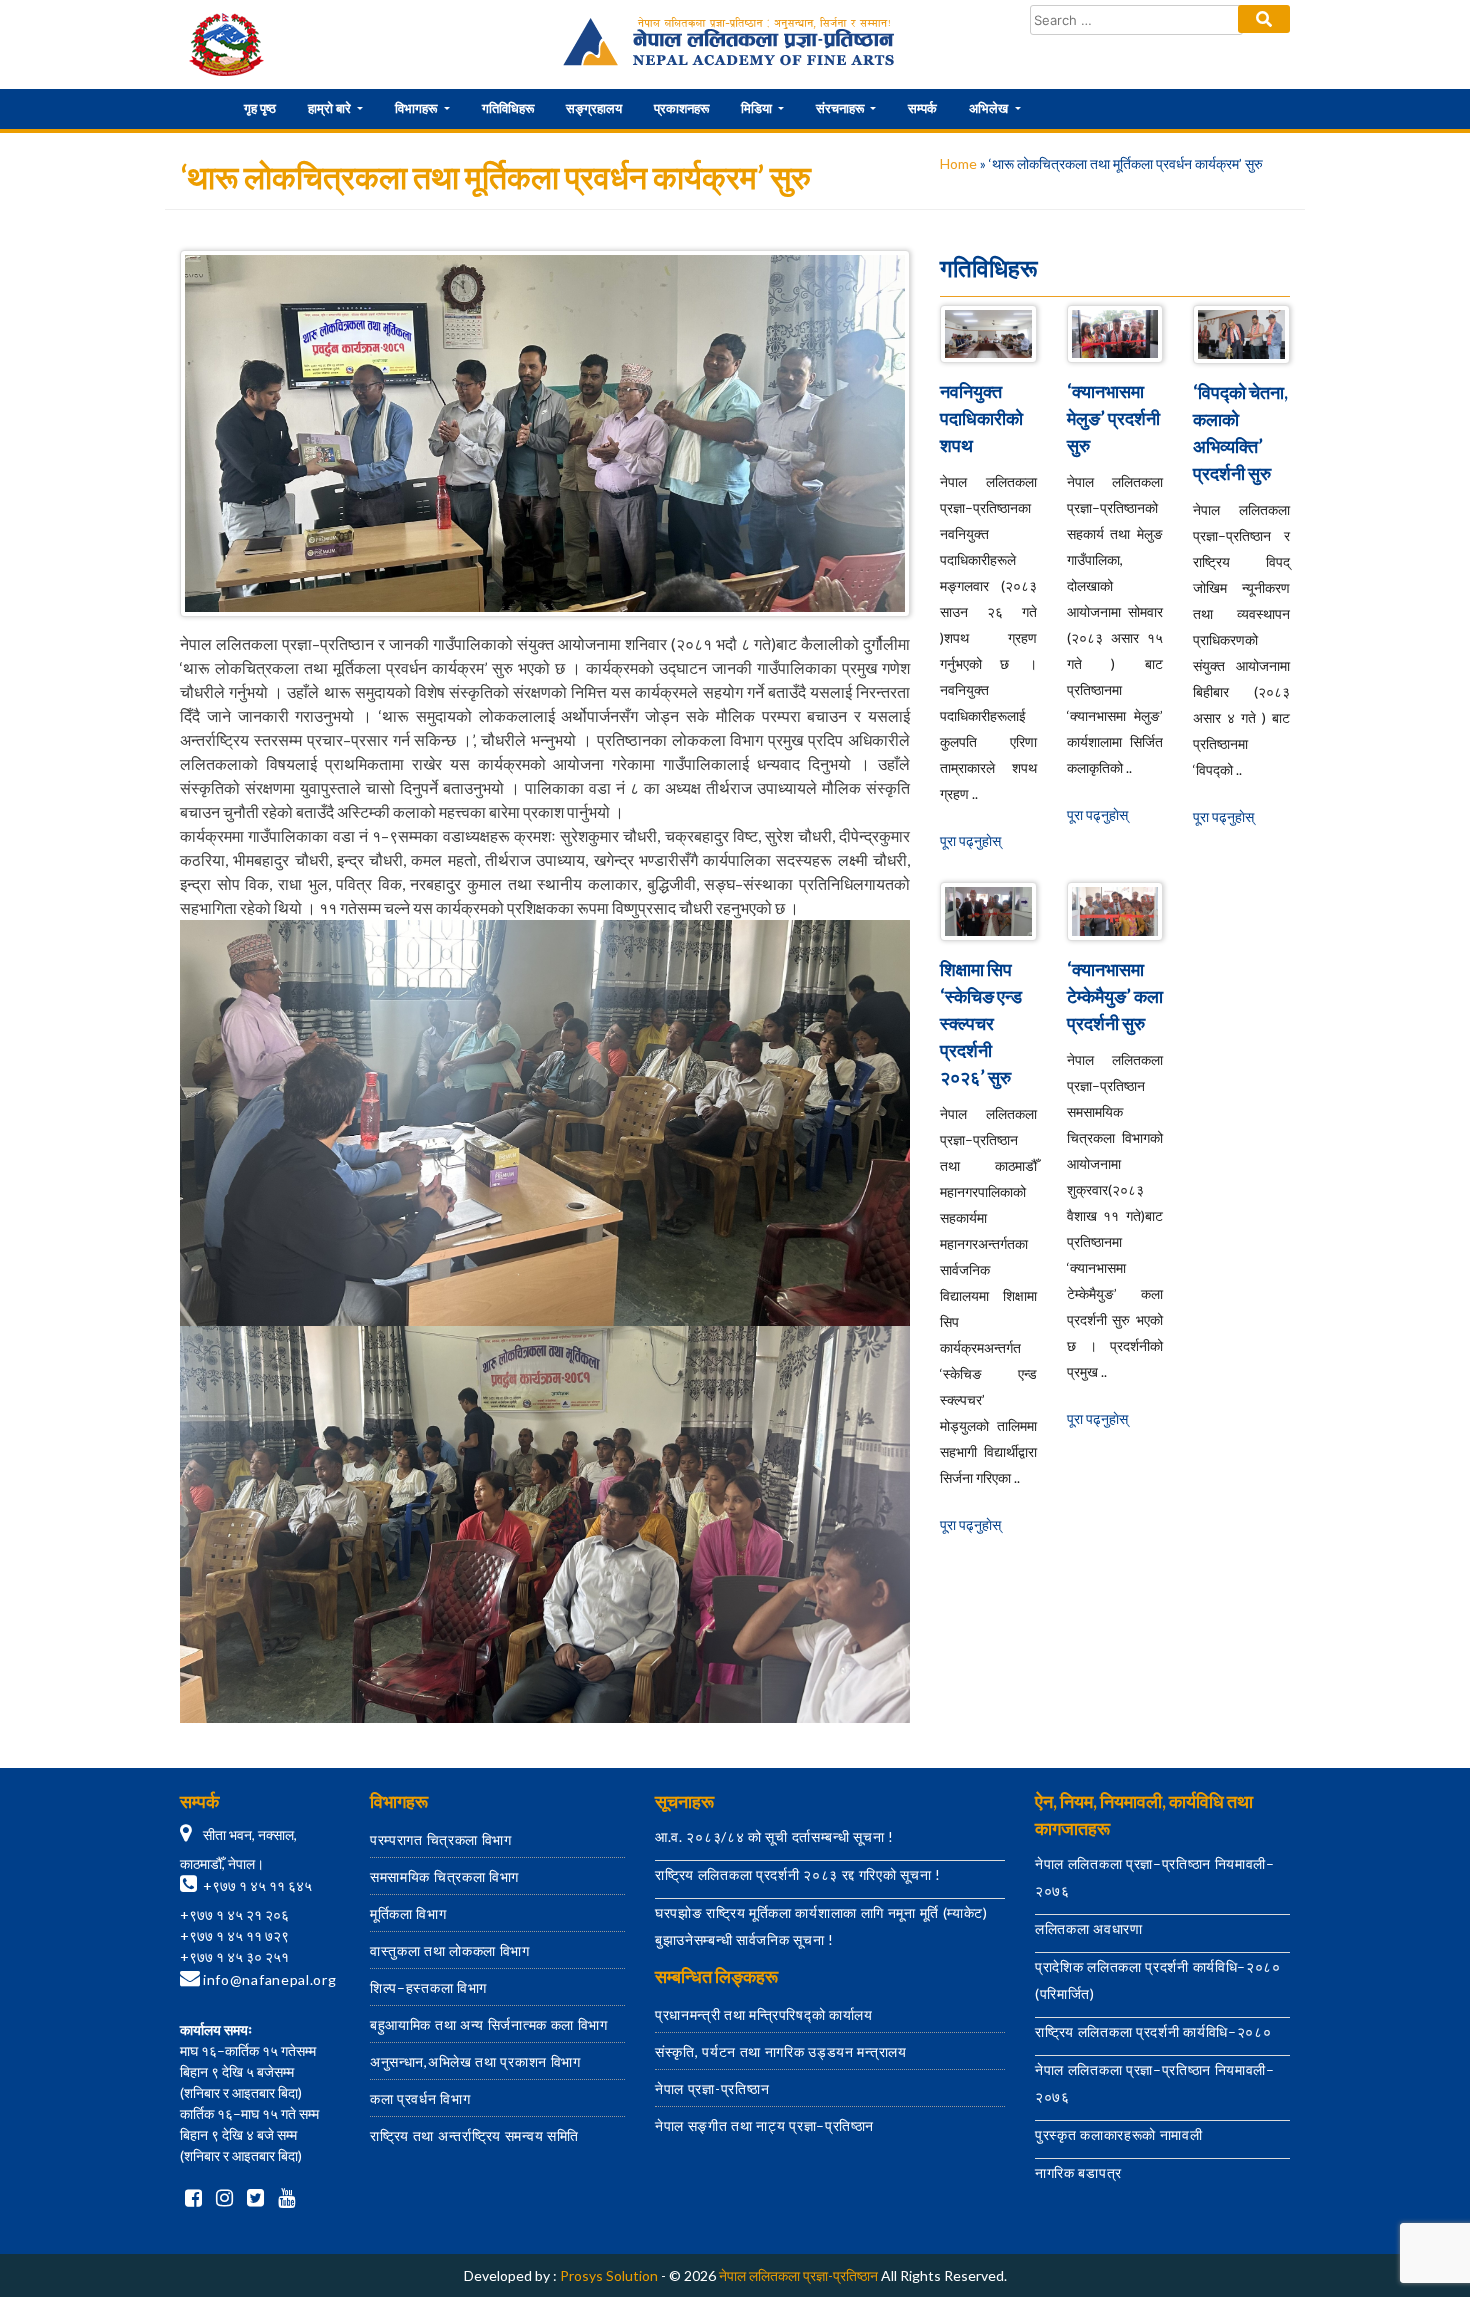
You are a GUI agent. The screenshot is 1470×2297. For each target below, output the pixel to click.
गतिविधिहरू (508, 108)
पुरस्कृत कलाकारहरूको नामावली (1119, 2134)
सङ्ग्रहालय (594, 108)
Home (958, 163)
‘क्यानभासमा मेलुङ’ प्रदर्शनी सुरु (1113, 418)
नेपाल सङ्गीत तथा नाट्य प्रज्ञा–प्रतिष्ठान (764, 2125)
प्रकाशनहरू (681, 108)
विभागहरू (417, 108)
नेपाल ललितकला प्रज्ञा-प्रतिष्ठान (798, 2275)
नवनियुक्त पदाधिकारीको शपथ (981, 418)
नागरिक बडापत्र (1078, 2172)
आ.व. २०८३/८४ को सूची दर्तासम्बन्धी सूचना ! (774, 1836)
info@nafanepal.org (270, 1979)
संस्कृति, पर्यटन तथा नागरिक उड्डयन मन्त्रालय (781, 2051)
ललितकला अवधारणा (1089, 1928)
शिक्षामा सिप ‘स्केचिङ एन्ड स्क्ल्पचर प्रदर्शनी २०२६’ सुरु (981, 1023)
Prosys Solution (609, 2275)
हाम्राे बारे (331, 108)
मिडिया (758, 108)
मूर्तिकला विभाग (408, 1913)
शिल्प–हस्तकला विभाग (428, 1987)
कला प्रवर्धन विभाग (420, 2098)
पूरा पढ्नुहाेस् (970, 840)
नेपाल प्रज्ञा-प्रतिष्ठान (712, 2088)
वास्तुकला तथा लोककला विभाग (450, 1950)
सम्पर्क (922, 108)
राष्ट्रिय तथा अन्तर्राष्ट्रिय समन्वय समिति (474, 2135)
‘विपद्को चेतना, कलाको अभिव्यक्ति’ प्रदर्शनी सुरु (1240, 432)
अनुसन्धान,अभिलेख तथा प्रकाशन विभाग (475, 2061)
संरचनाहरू (841, 108)
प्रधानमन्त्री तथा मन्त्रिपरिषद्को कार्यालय (764, 2014)
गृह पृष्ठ (260, 108)
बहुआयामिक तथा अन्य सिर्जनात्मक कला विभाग (489, 2024)
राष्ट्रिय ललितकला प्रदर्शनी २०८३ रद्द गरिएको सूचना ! (798, 1874)
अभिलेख (990, 108)
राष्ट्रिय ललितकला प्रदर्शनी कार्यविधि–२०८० (1153, 2031)
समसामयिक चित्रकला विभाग (444, 1876)
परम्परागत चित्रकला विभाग (441, 1839)
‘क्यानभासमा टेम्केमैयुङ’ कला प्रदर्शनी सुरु (1115, 996)
